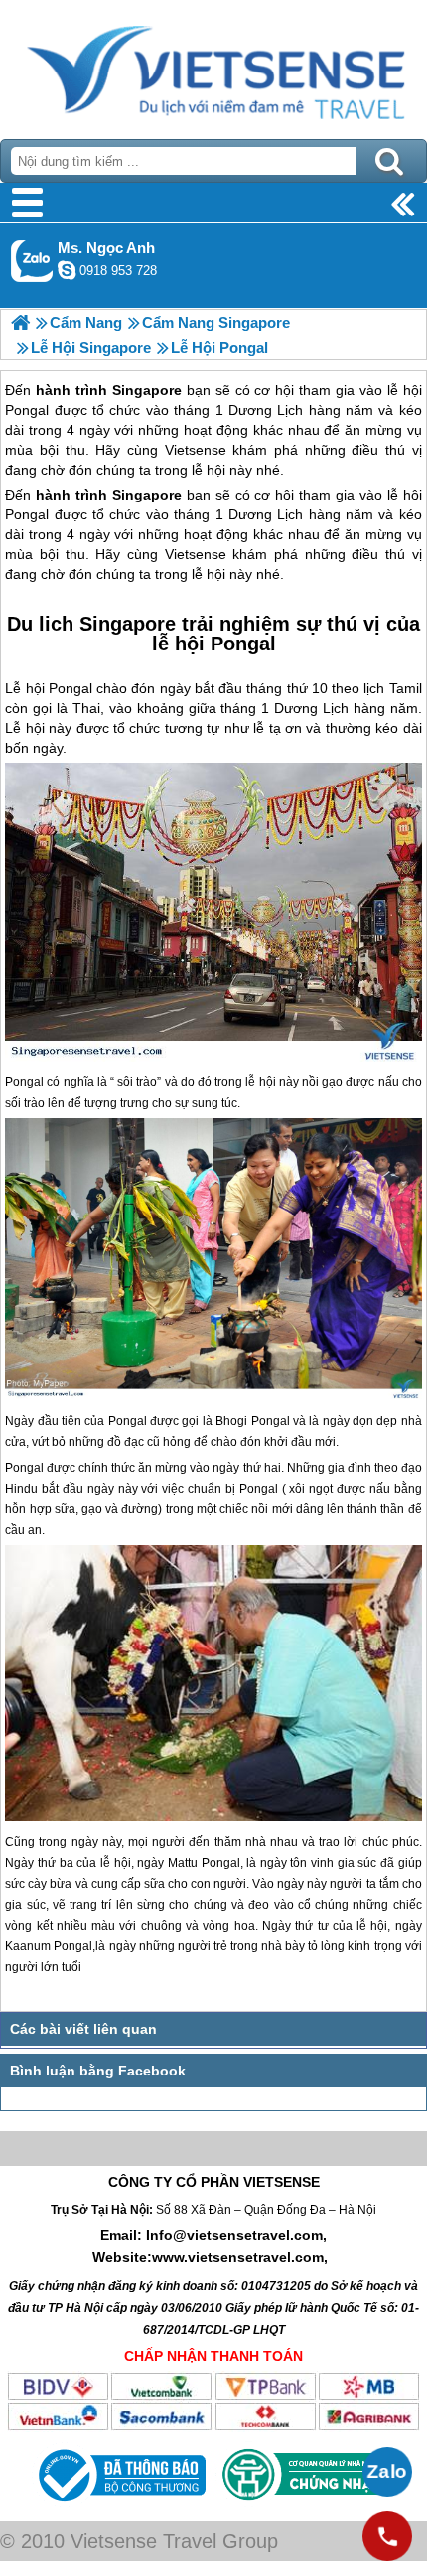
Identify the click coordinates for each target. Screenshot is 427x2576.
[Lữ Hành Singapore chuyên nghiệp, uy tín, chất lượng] (20, 322)
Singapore (147, 495)
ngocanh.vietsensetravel (67, 270)
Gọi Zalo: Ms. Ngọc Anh (32, 261)
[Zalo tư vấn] (387, 2472)
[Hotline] (387, 2536)
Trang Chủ (213, 65)
